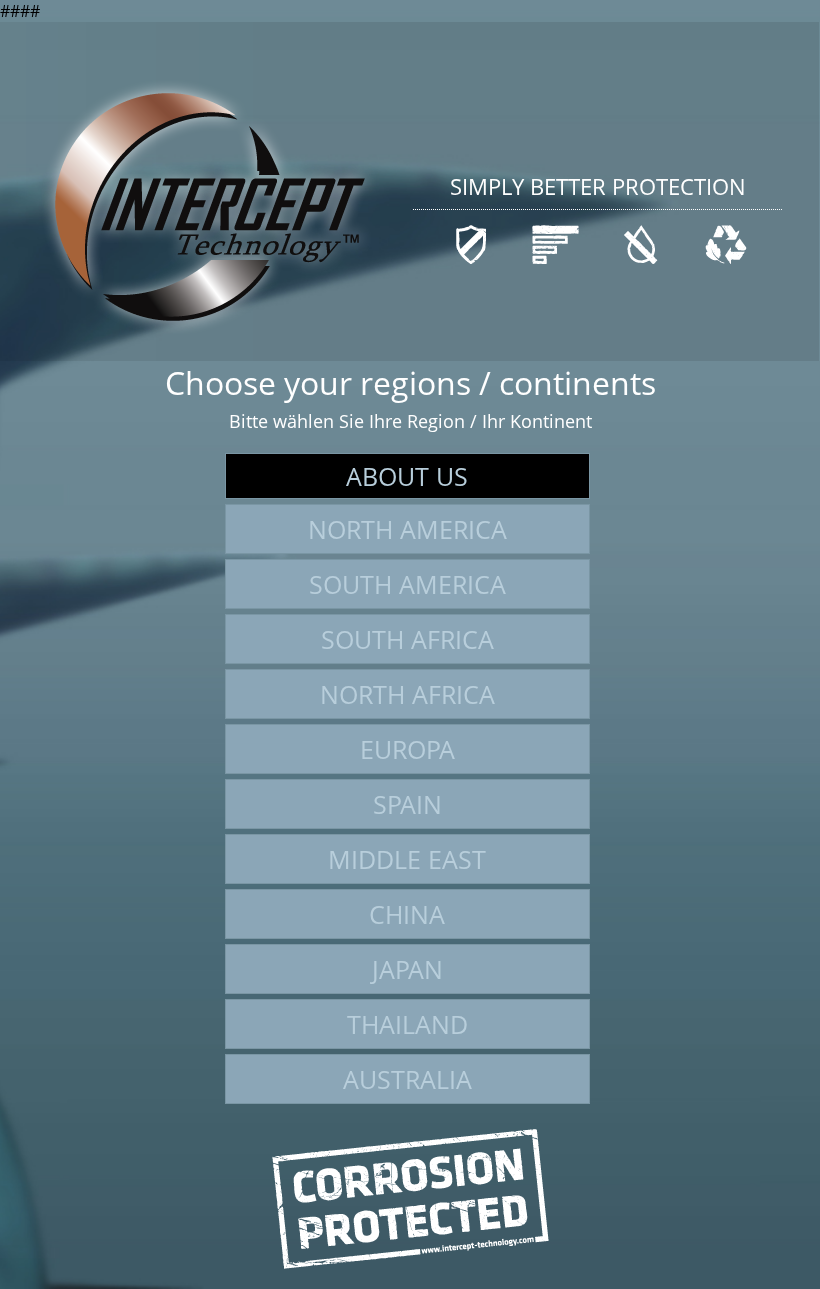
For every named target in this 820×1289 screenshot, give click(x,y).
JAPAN (407, 969)
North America (407, 529)
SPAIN (407, 804)
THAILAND (407, 1024)
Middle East (407, 859)
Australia (407, 1079)
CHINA (407, 914)
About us (407, 476)
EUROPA (407, 749)
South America (407, 584)
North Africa (407, 694)
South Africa (407, 639)
